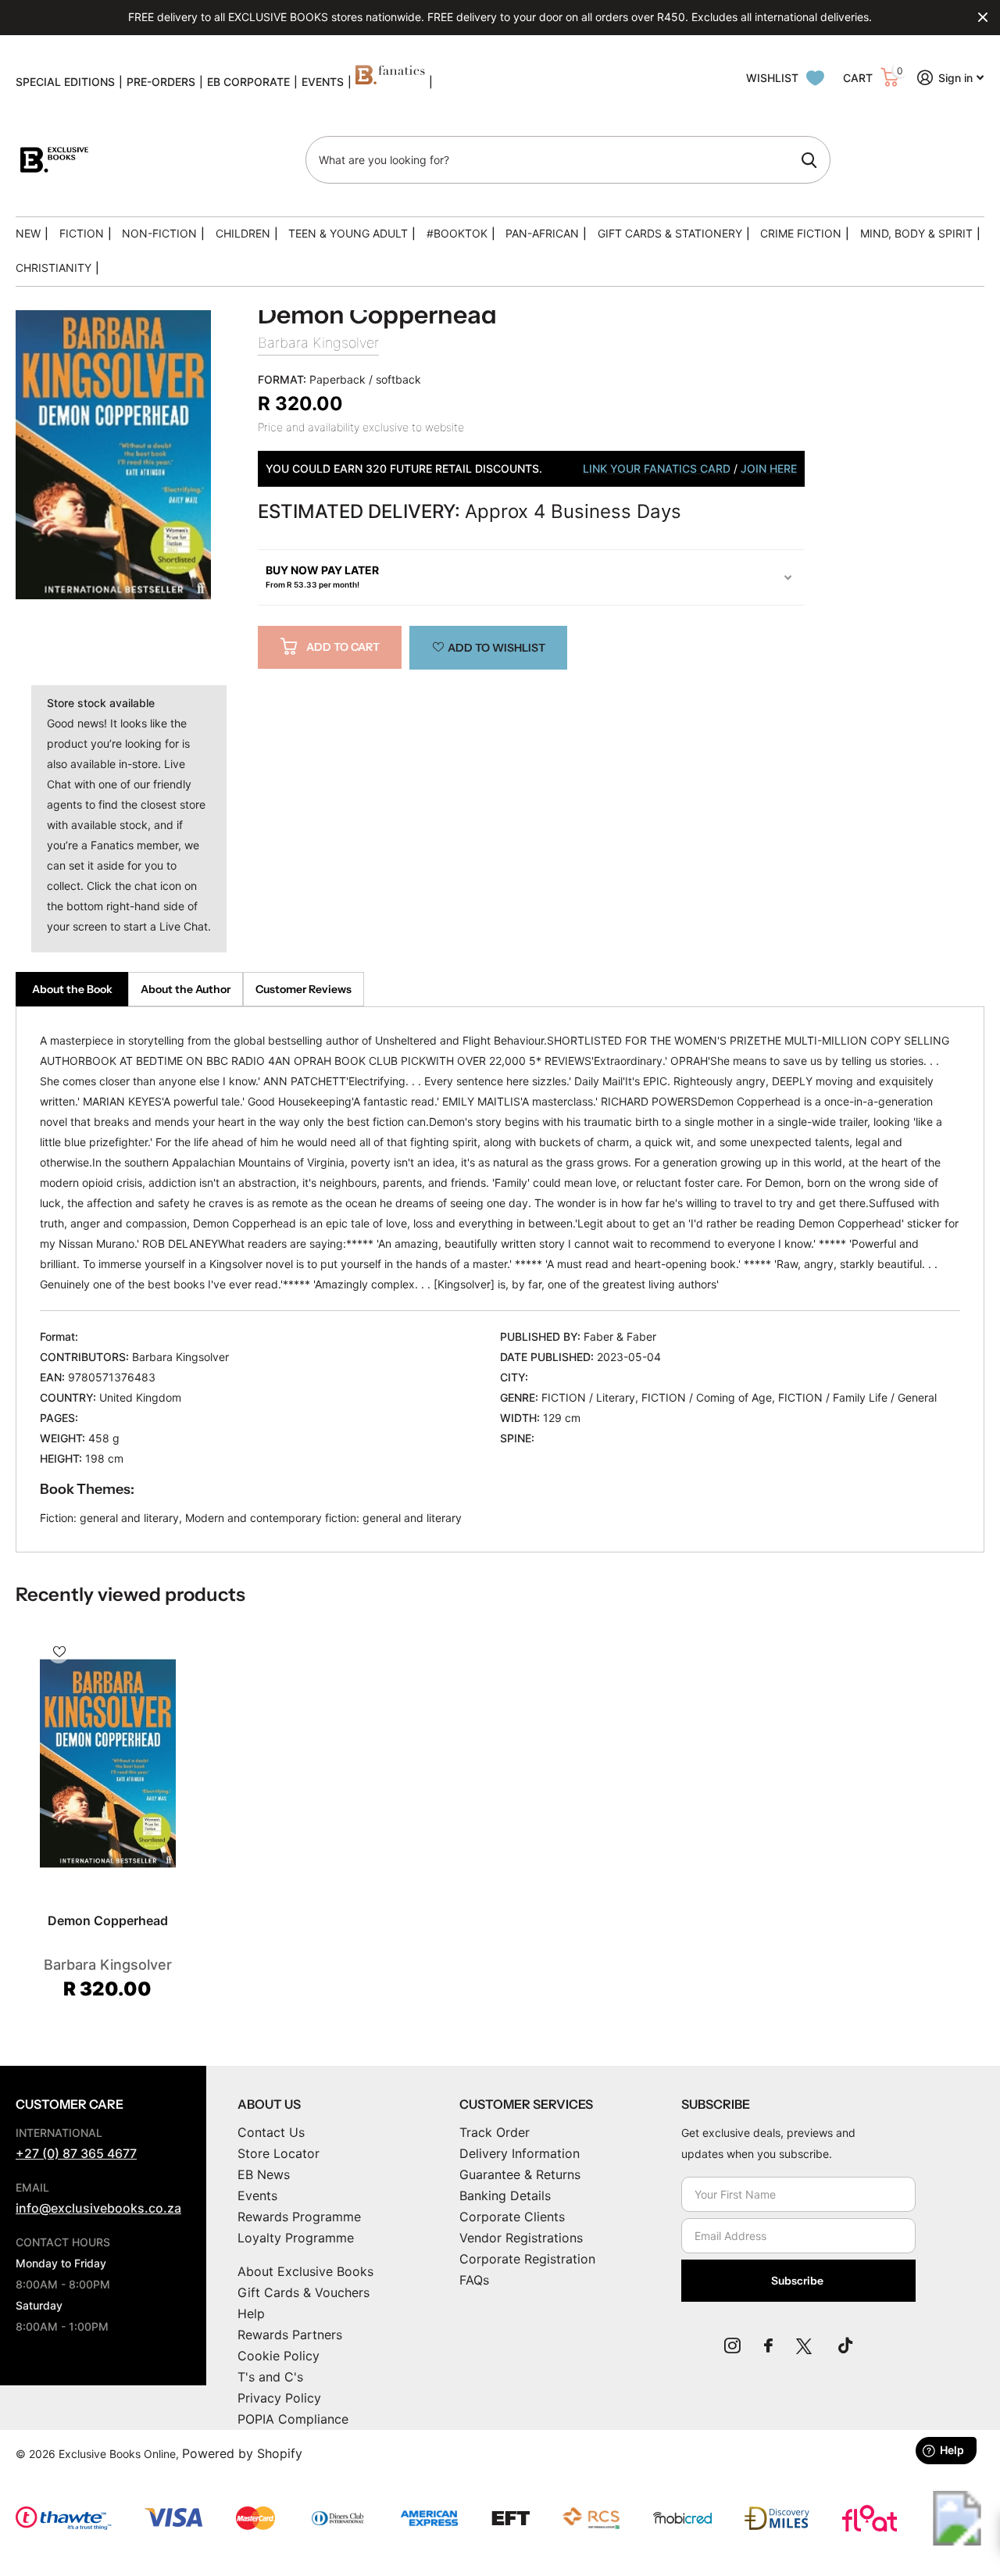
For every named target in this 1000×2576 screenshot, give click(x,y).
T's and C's (270, 2377)
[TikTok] (845, 2346)
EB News (264, 2174)
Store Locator (279, 2153)
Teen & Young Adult (348, 233)
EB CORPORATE (248, 82)
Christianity (54, 268)
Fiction (82, 233)
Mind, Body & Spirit (916, 233)
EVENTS (323, 82)
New (28, 233)
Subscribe (798, 2281)
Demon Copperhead (108, 1920)
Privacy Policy (279, 2398)
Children (243, 233)
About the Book (72, 989)
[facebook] (768, 2346)
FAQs (474, 2280)
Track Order (495, 2132)
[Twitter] (805, 2346)
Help (251, 2313)
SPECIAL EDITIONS (65, 82)
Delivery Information (520, 2153)
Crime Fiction (801, 233)
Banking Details (505, 2195)
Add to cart (343, 647)
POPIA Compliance (293, 2419)
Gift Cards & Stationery (670, 233)
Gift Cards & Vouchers (304, 2292)
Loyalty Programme (296, 2238)
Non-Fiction (159, 233)
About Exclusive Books (305, 2271)
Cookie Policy (279, 2356)
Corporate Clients (512, 2217)
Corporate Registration (527, 2259)
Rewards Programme (299, 2217)
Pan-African (542, 233)
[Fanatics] (390, 82)
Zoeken (809, 160)
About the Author (186, 989)
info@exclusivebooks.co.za (98, 2208)
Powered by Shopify (242, 2453)
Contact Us (271, 2132)
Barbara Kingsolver (318, 343)
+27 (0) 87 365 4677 (76, 2153)
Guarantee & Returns (520, 2174)
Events (257, 2195)
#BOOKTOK (457, 233)
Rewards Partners (290, 2335)
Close (983, 17)
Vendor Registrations (521, 2238)
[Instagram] (732, 2346)
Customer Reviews (304, 989)
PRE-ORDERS (161, 82)
